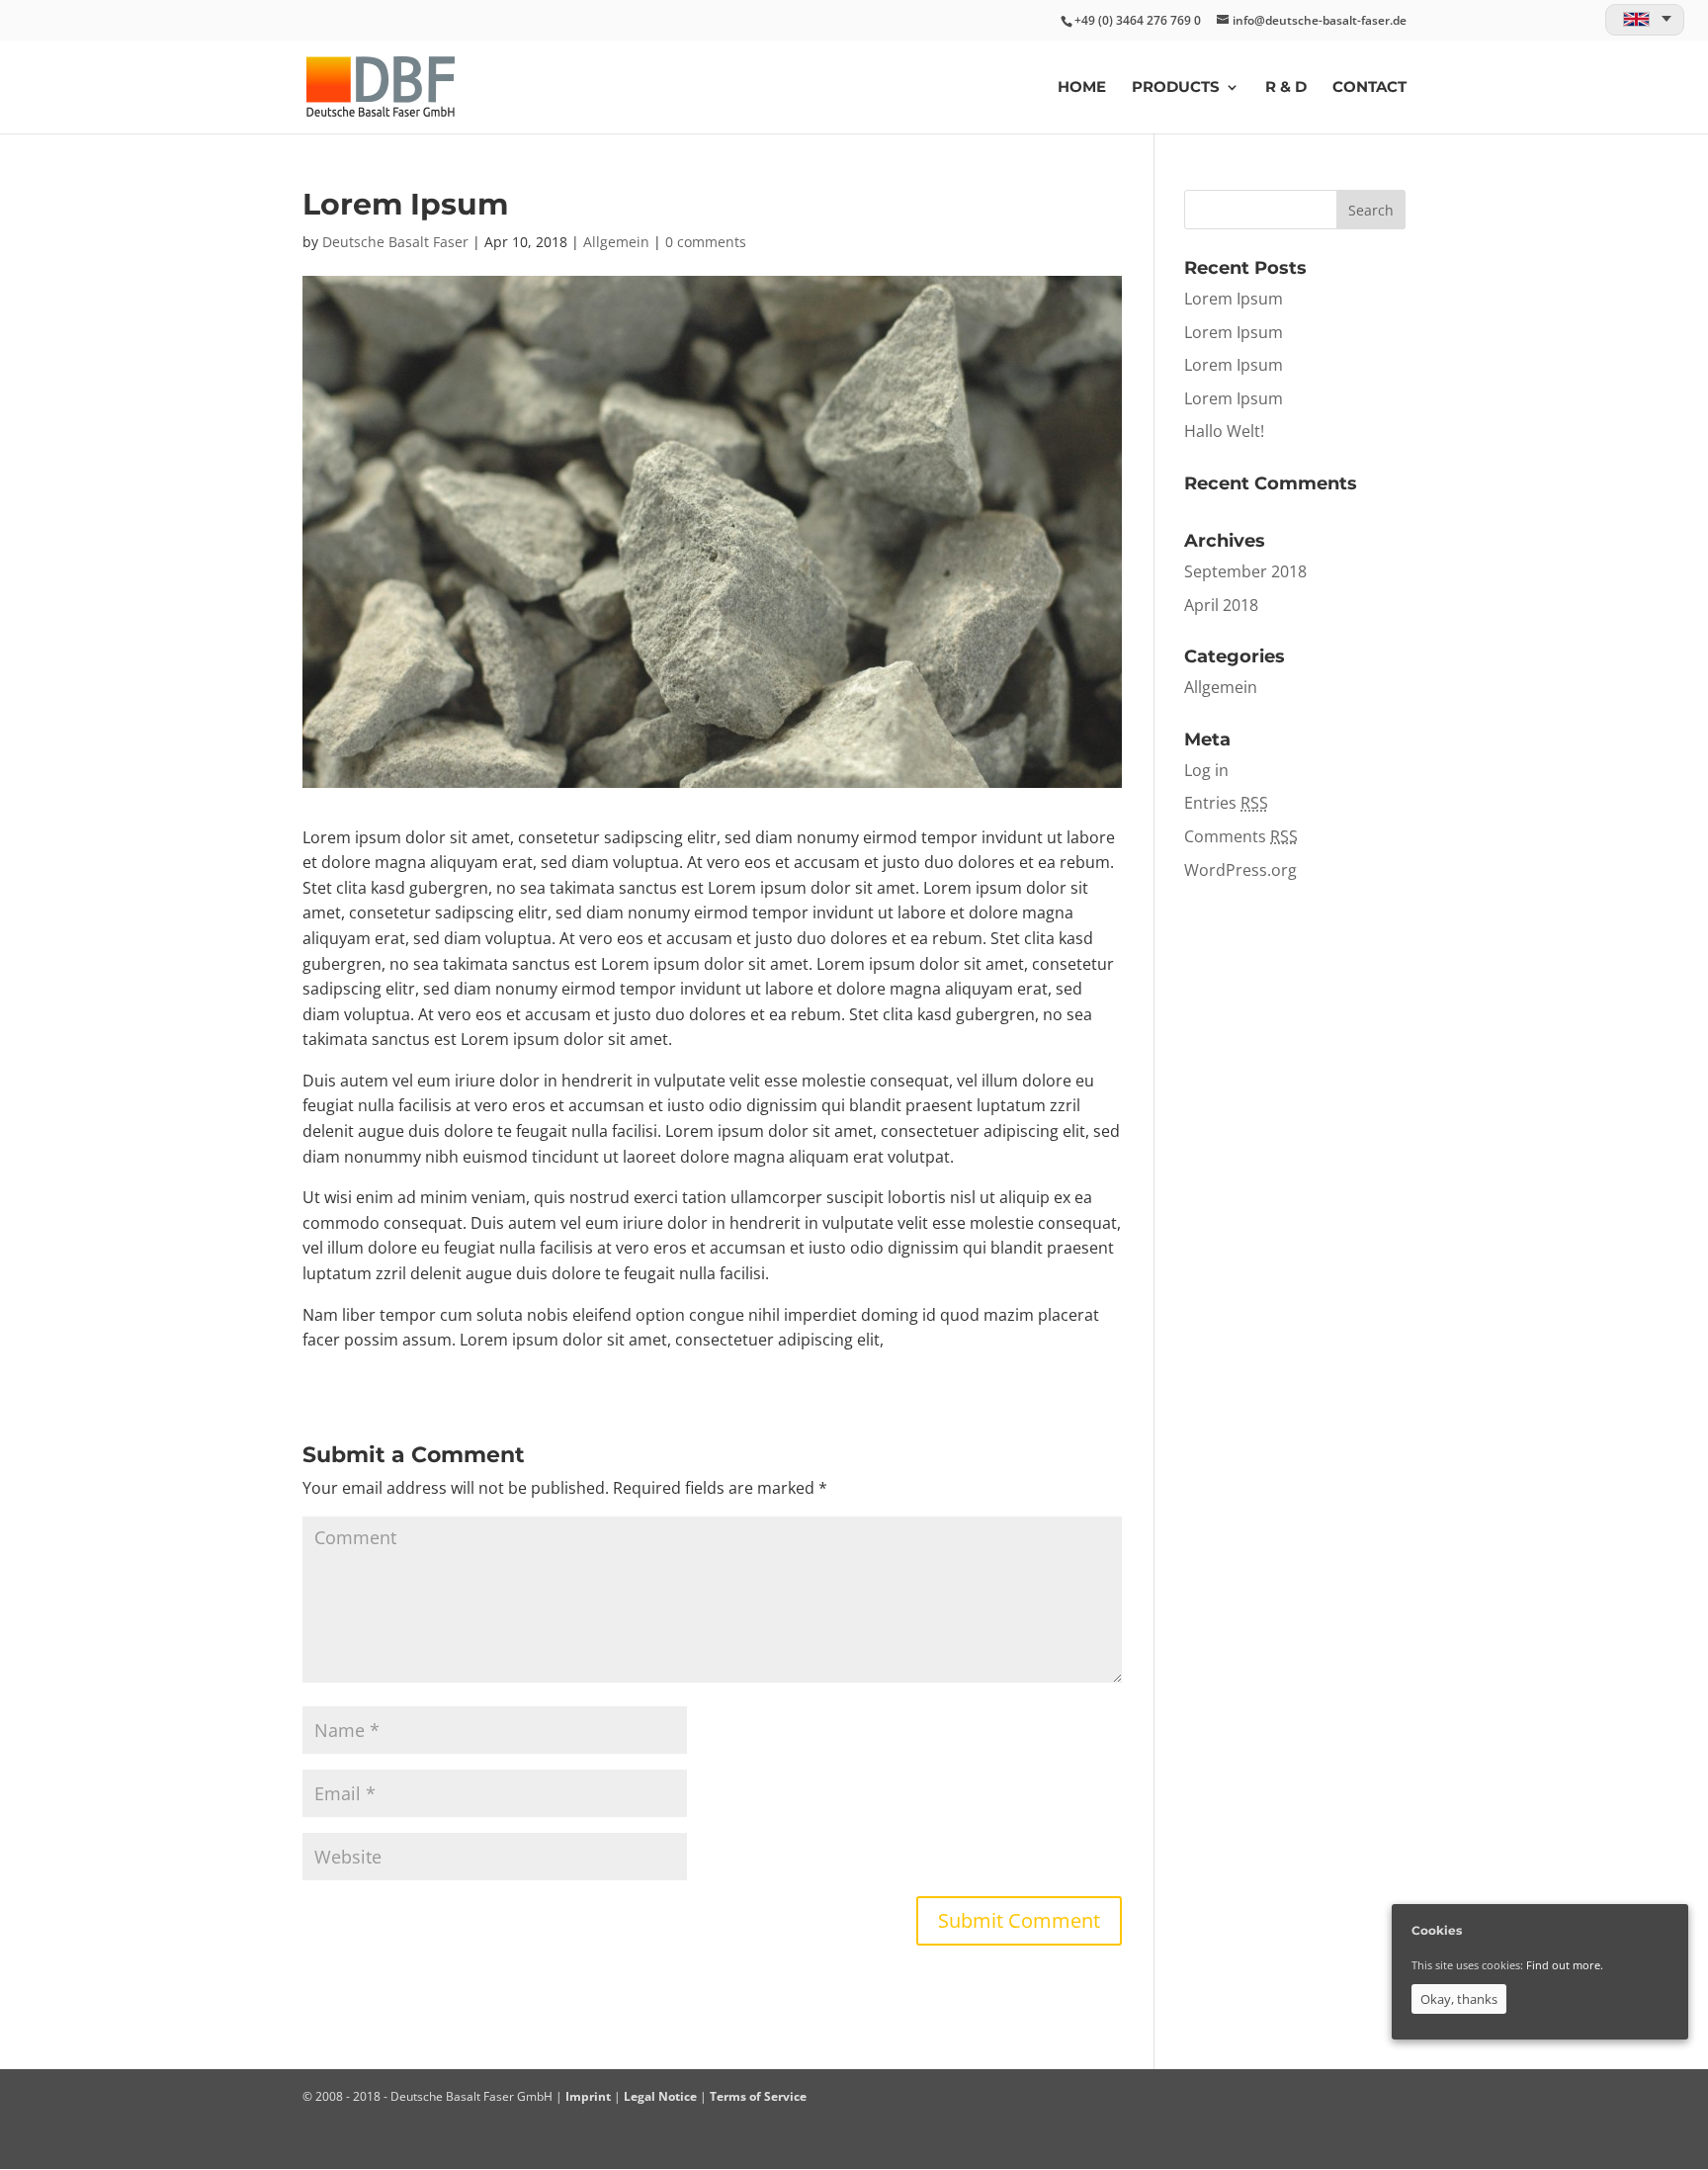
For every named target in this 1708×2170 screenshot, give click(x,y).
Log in (1206, 770)
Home (1082, 88)
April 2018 (1221, 605)
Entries (1226, 803)
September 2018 (1245, 571)
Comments (1241, 836)
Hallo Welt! (1224, 431)
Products (1176, 88)
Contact (1369, 88)
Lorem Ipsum (1234, 299)
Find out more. (1565, 1965)
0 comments (706, 242)
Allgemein (616, 242)
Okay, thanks (1459, 1999)
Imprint (588, 2096)
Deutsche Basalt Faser (395, 242)
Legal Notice (660, 2096)
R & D (1286, 88)
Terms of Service (758, 2096)
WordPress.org (1240, 870)
